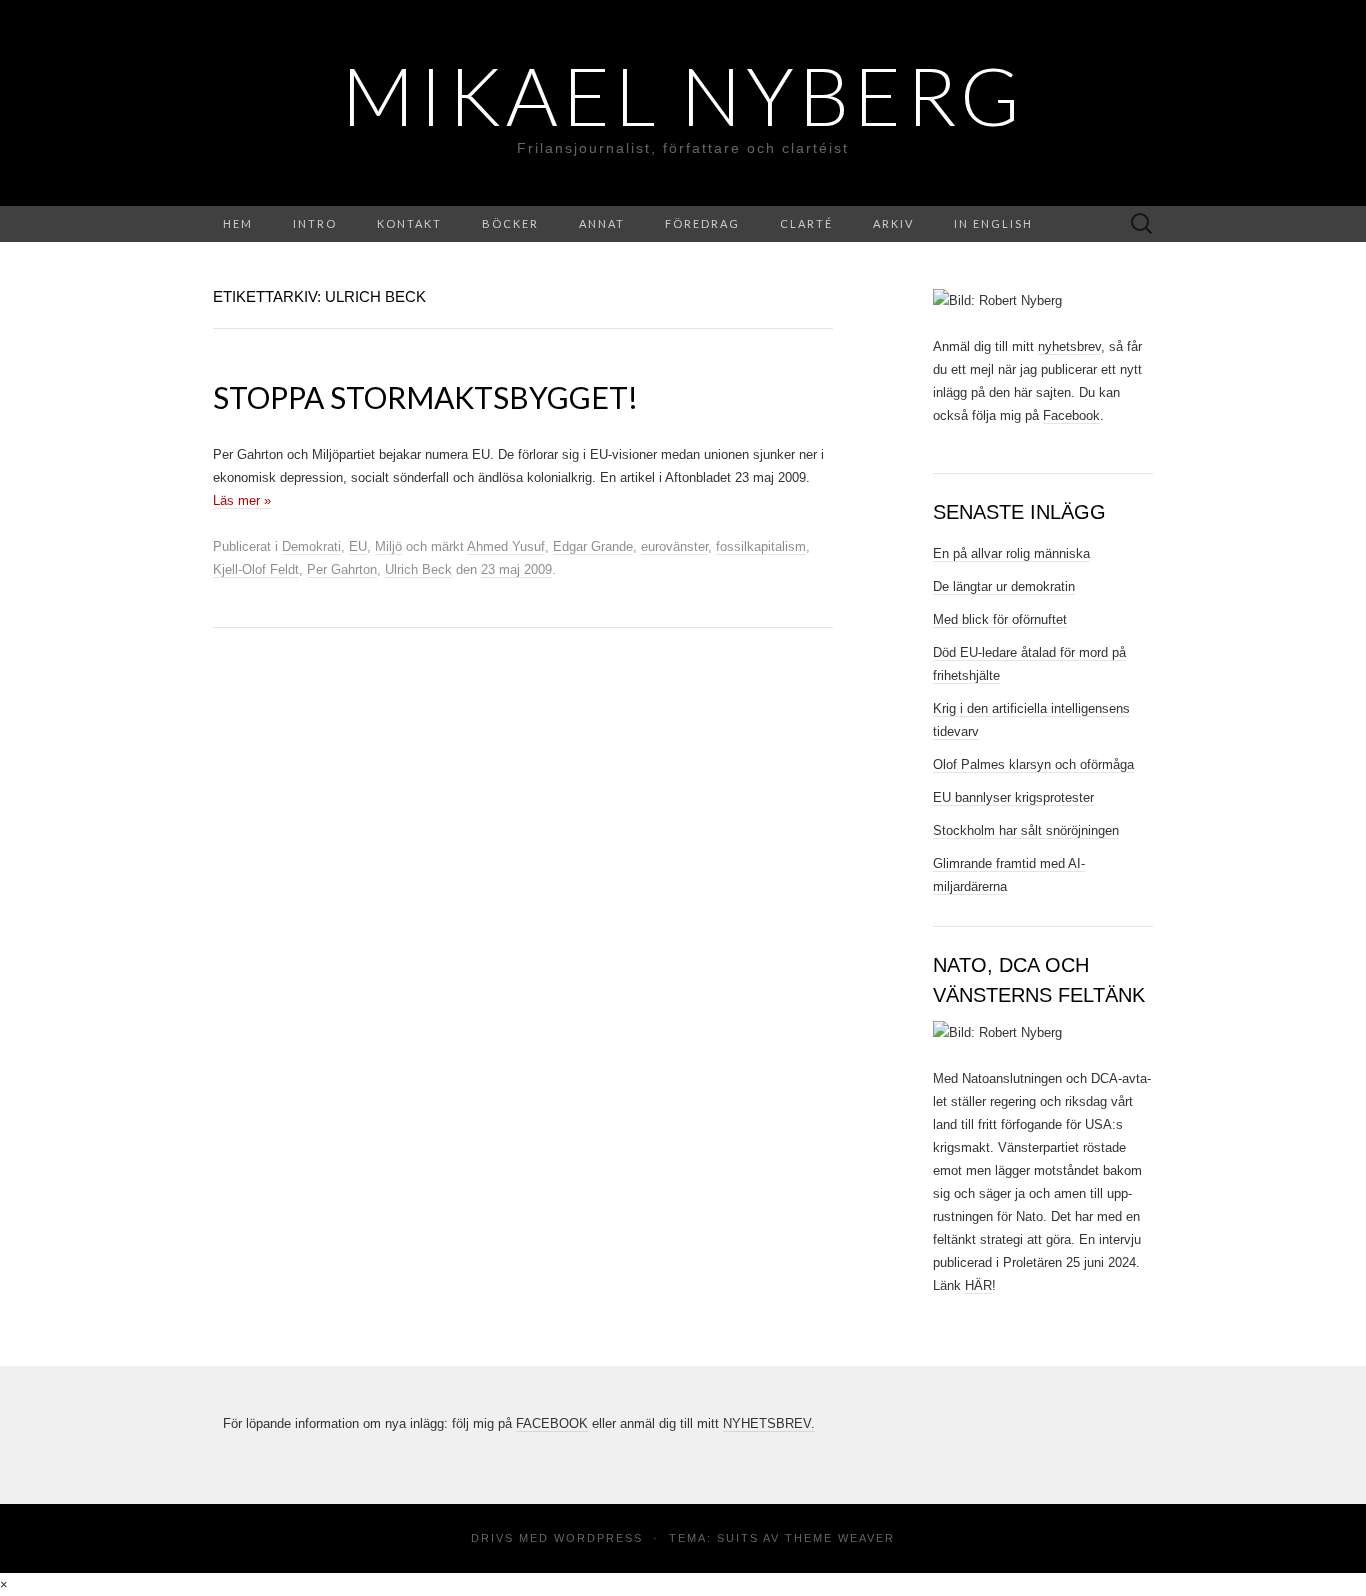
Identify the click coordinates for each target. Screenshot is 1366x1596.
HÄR (978, 1285)
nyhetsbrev (1069, 346)
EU (358, 546)
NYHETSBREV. (769, 1423)
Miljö (388, 546)
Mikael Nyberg (683, 95)
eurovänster (674, 546)
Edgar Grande (593, 546)
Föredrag (702, 223)
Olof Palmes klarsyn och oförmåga (1033, 764)
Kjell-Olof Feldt (256, 569)
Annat (602, 223)
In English (993, 223)
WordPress (598, 1538)
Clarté (806, 223)
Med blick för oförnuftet (1000, 619)
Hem (238, 223)
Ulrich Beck (418, 569)
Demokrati (311, 546)
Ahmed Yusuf (506, 546)
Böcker (510, 223)
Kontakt (409, 223)
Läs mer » (242, 500)
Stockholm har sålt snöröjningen (1026, 830)
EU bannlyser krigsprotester (1013, 797)
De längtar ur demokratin (1004, 586)
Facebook (1071, 415)
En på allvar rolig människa (1011, 553)
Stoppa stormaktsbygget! (425, 397)
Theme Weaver (840, 1538)
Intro (315, 223)
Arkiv (893, 223)
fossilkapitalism (761, 546)
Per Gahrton (342, 569)
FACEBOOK (552, 1423)
